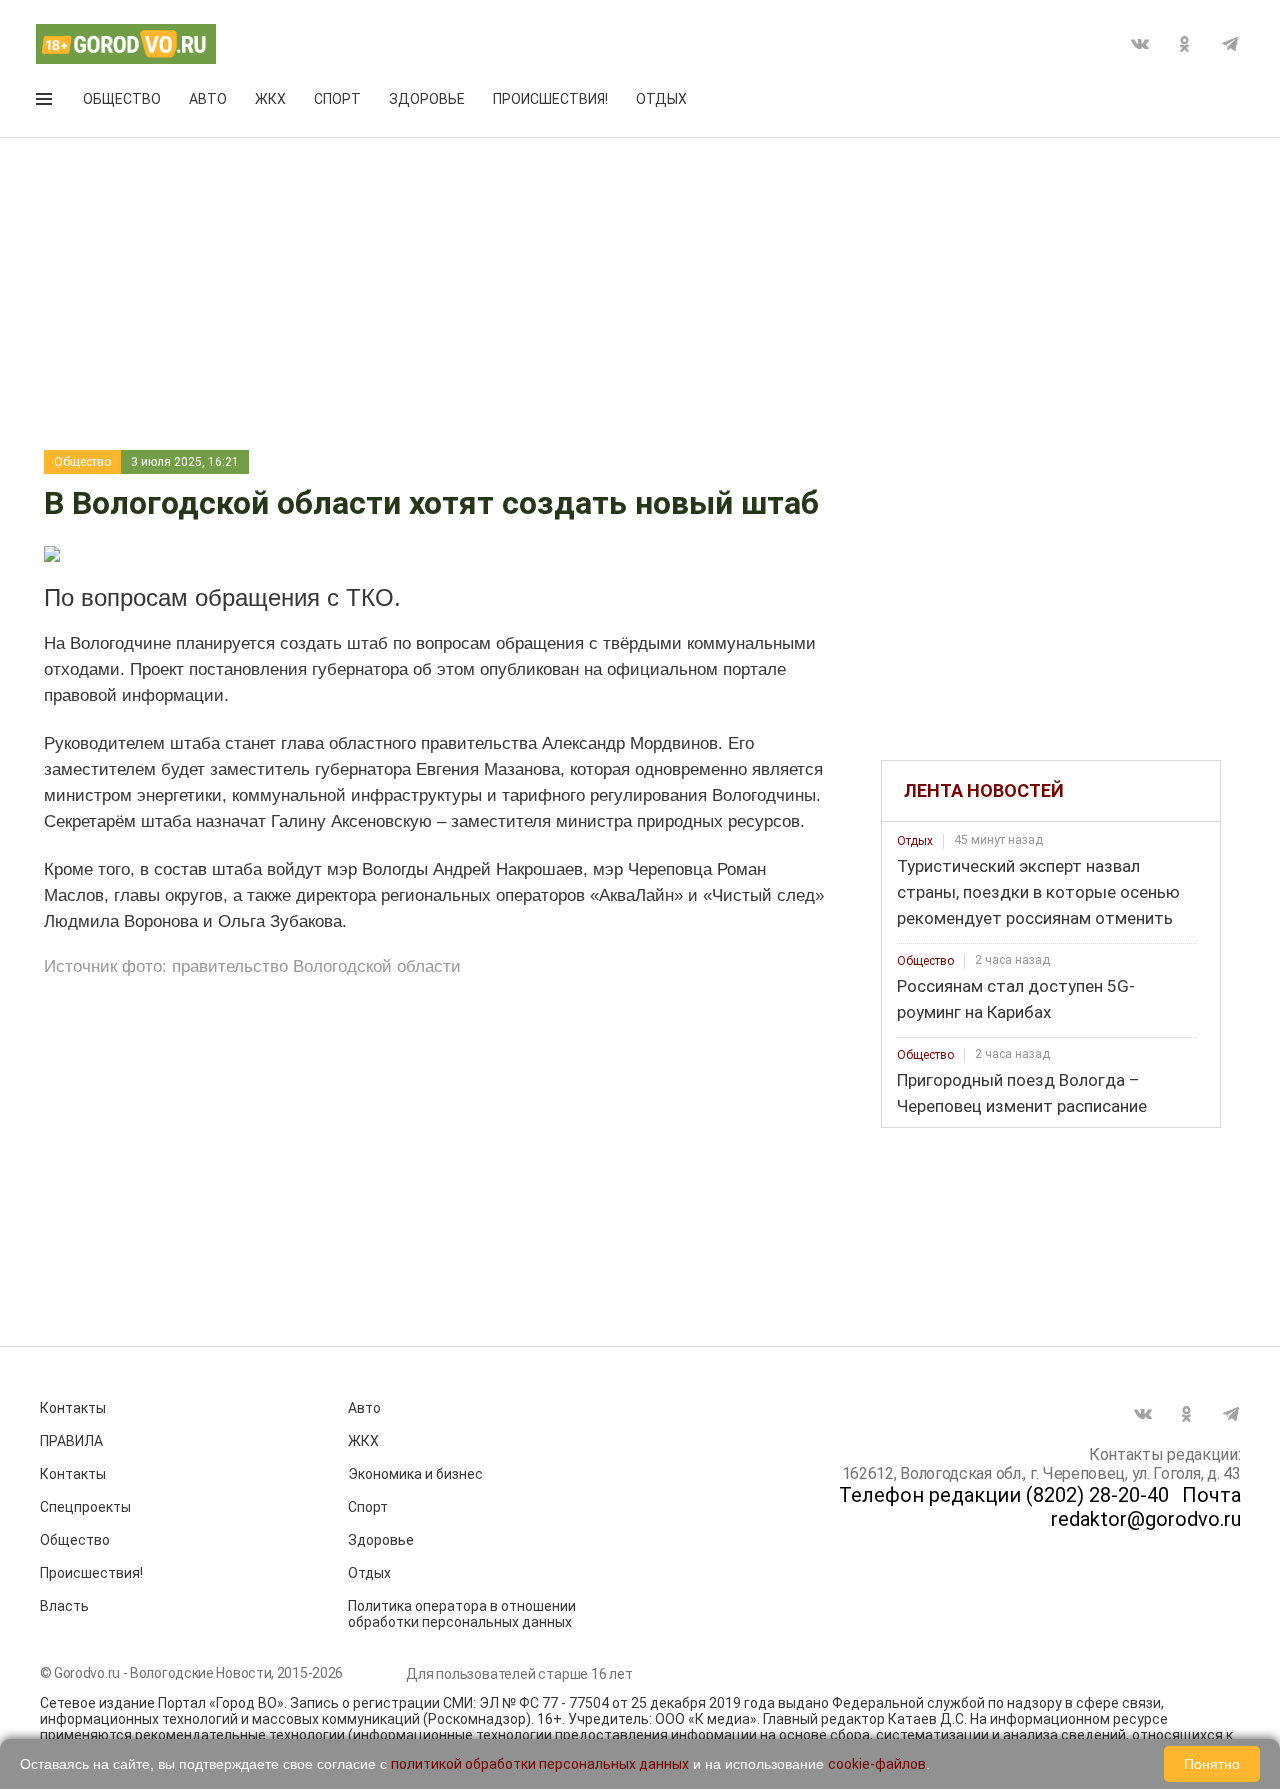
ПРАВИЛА (71, 1441)
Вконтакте (1140, 44)
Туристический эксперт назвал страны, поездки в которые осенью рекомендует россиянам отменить (1038, 892)
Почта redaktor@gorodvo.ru (1146, 1507)
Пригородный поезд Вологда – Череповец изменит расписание (1022, 1093)
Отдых (661, 99)
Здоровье (427, 99)
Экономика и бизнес (415, 1474)
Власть (64, 1606)
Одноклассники (1185, 44)
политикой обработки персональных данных (540, 1764)
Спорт (337, 99)
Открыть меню (46, 103)
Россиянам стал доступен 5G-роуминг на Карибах (1016, 999)
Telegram (1230, 44)
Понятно (1212, 1764)
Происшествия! (550, 99)
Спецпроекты (85, 1507)
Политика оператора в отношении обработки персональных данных (462, 1614)
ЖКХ (270, 99)
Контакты (73, 1408)
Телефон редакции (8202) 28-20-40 (1004, 1495)
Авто (208, 99)
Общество (122, 99)
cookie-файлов (877, 1764)
